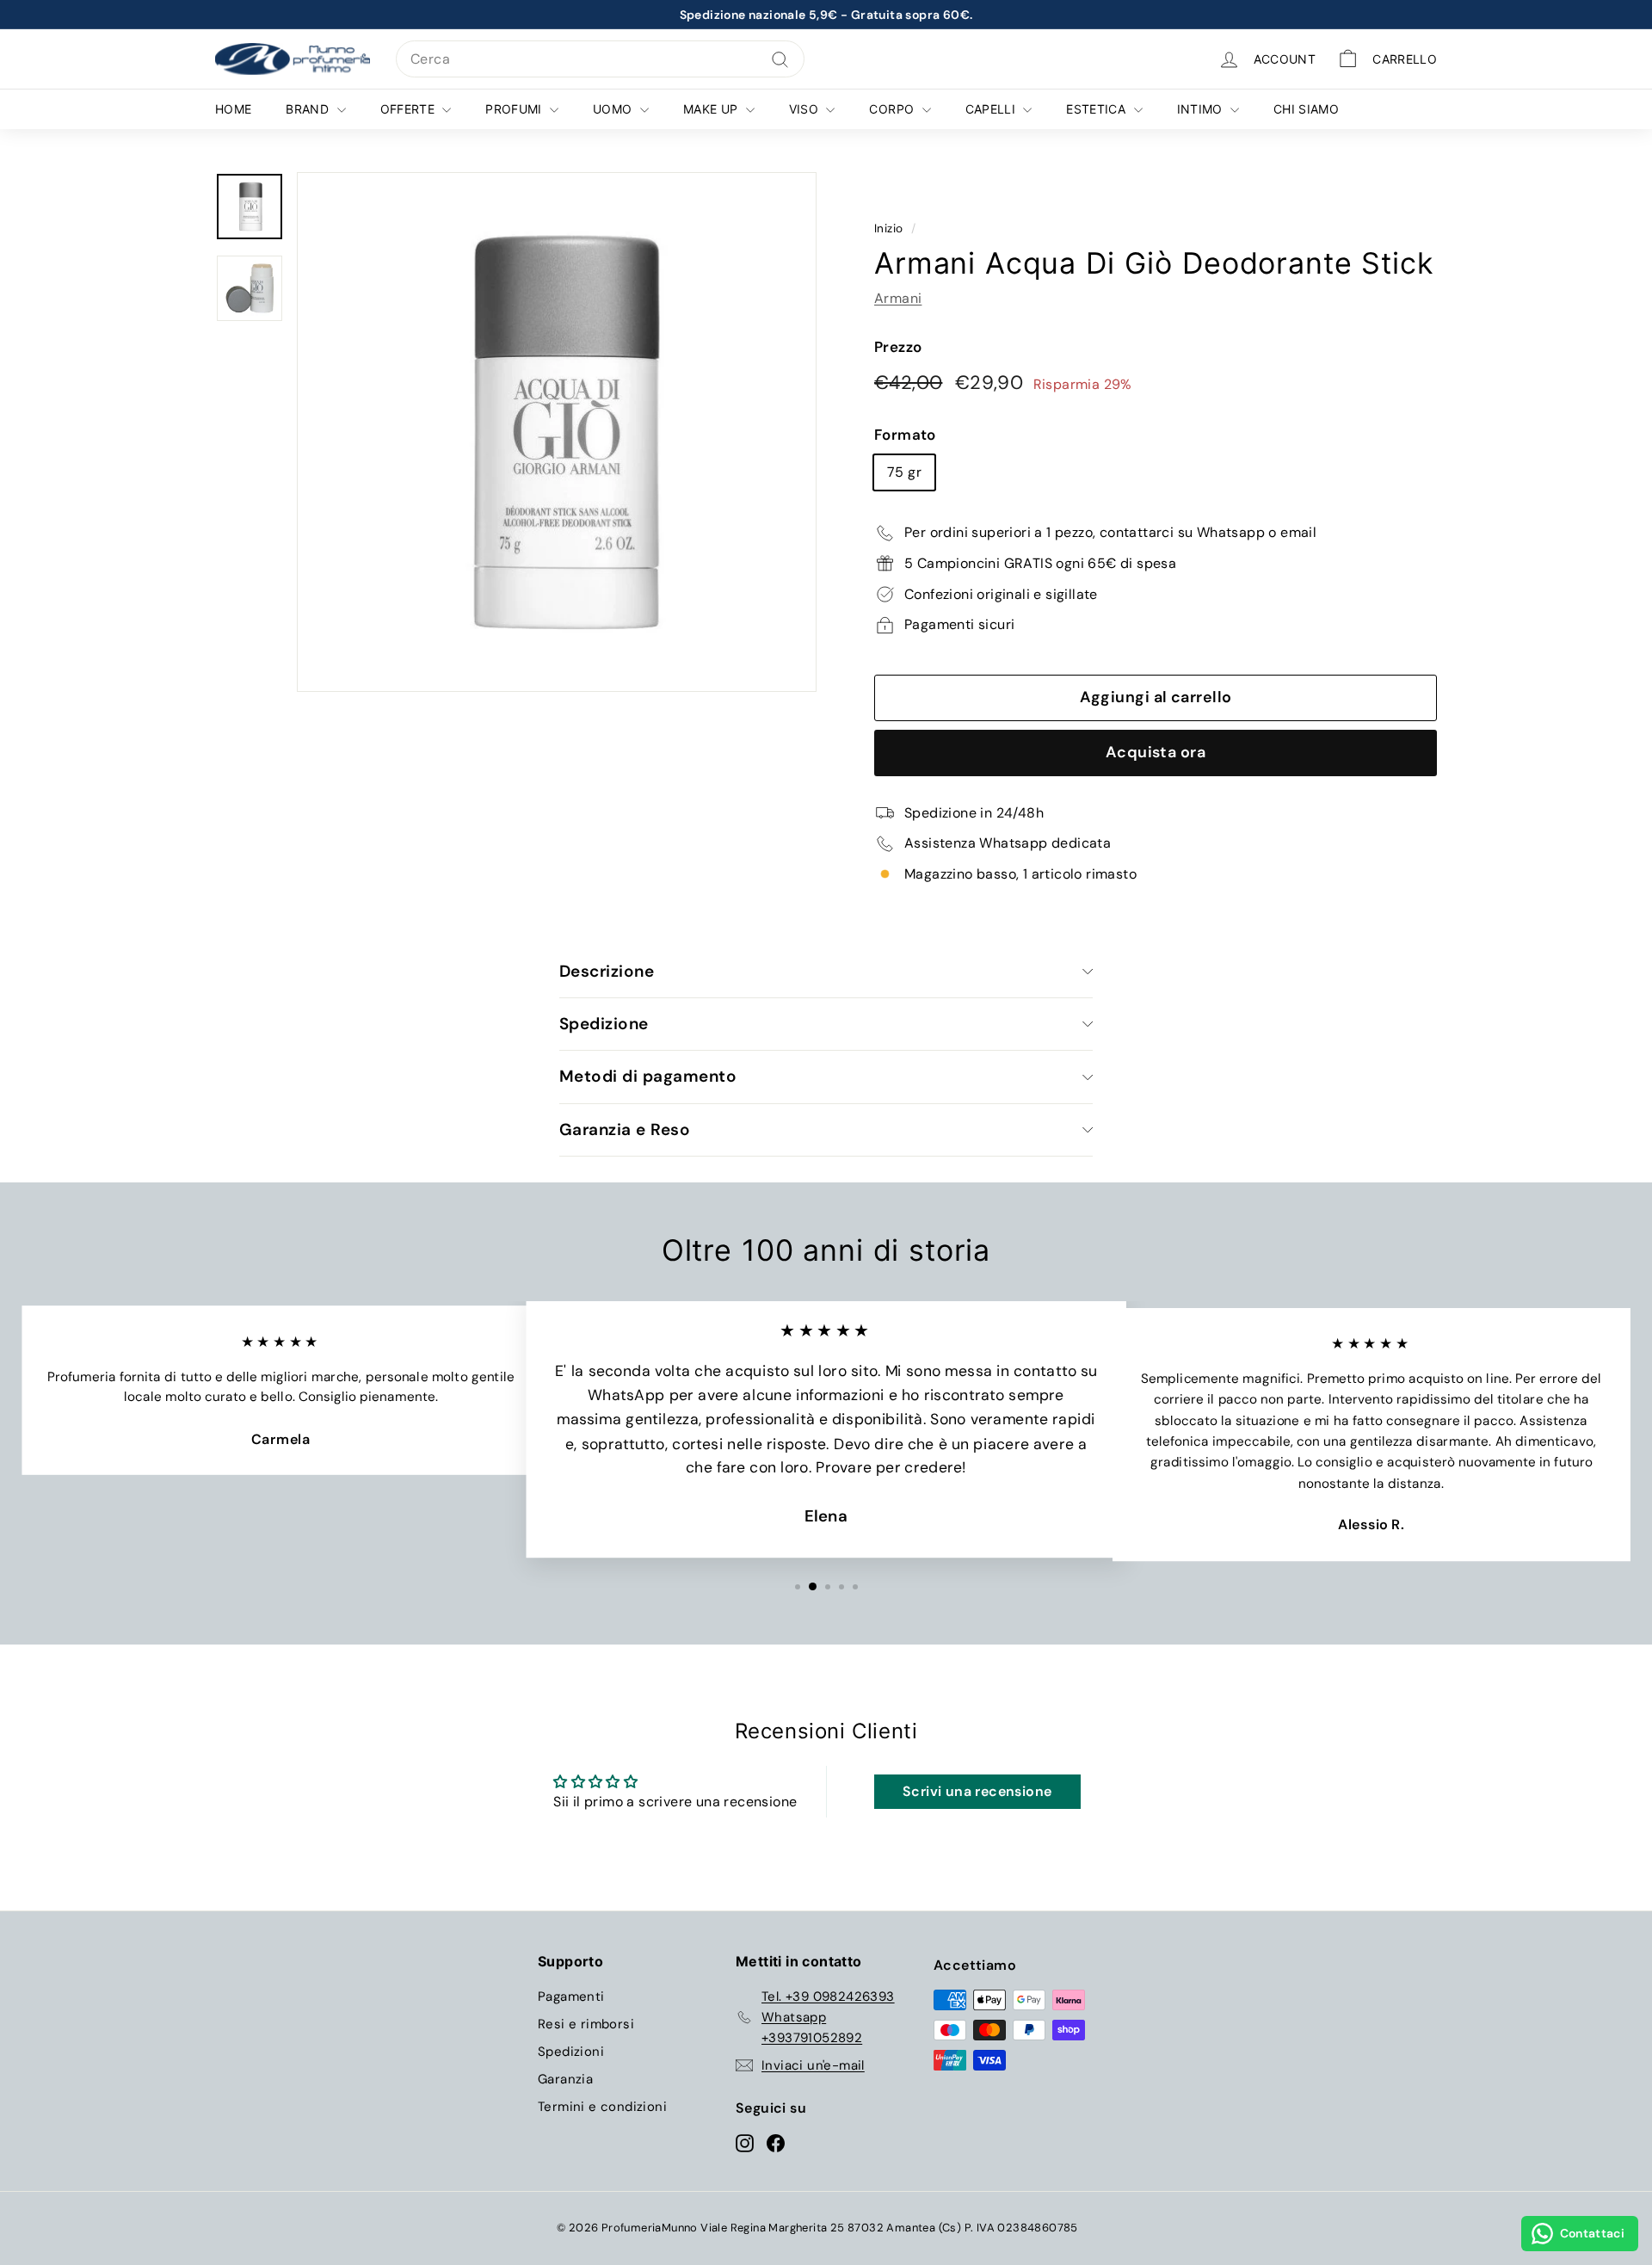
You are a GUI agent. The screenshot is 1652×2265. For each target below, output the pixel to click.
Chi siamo (1306, 109)
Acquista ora (1156, 752)
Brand (309, 109)
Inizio (888, 228)
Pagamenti (571, 1997)
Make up (712, 109)
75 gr (904, 472)
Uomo (614, 109)
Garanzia (565, 2079)
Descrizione (607, 971)
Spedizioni (571, 2052)
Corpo (893, 109)
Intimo (1202, 109)
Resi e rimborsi (586, 2024)
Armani (898, 298)
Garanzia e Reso (625, 1129)
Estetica (1097, 109)
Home (233, 109)
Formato (905, 435)
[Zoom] (557, 432)
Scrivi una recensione (977, 1791)
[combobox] (600, 59)
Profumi (515, 109)
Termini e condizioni (602, 2107)
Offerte (410, 109)
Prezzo (898, 347)
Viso (806, 109)
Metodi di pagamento (648, 1076)
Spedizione (604, 1024)
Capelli (992, 109)
